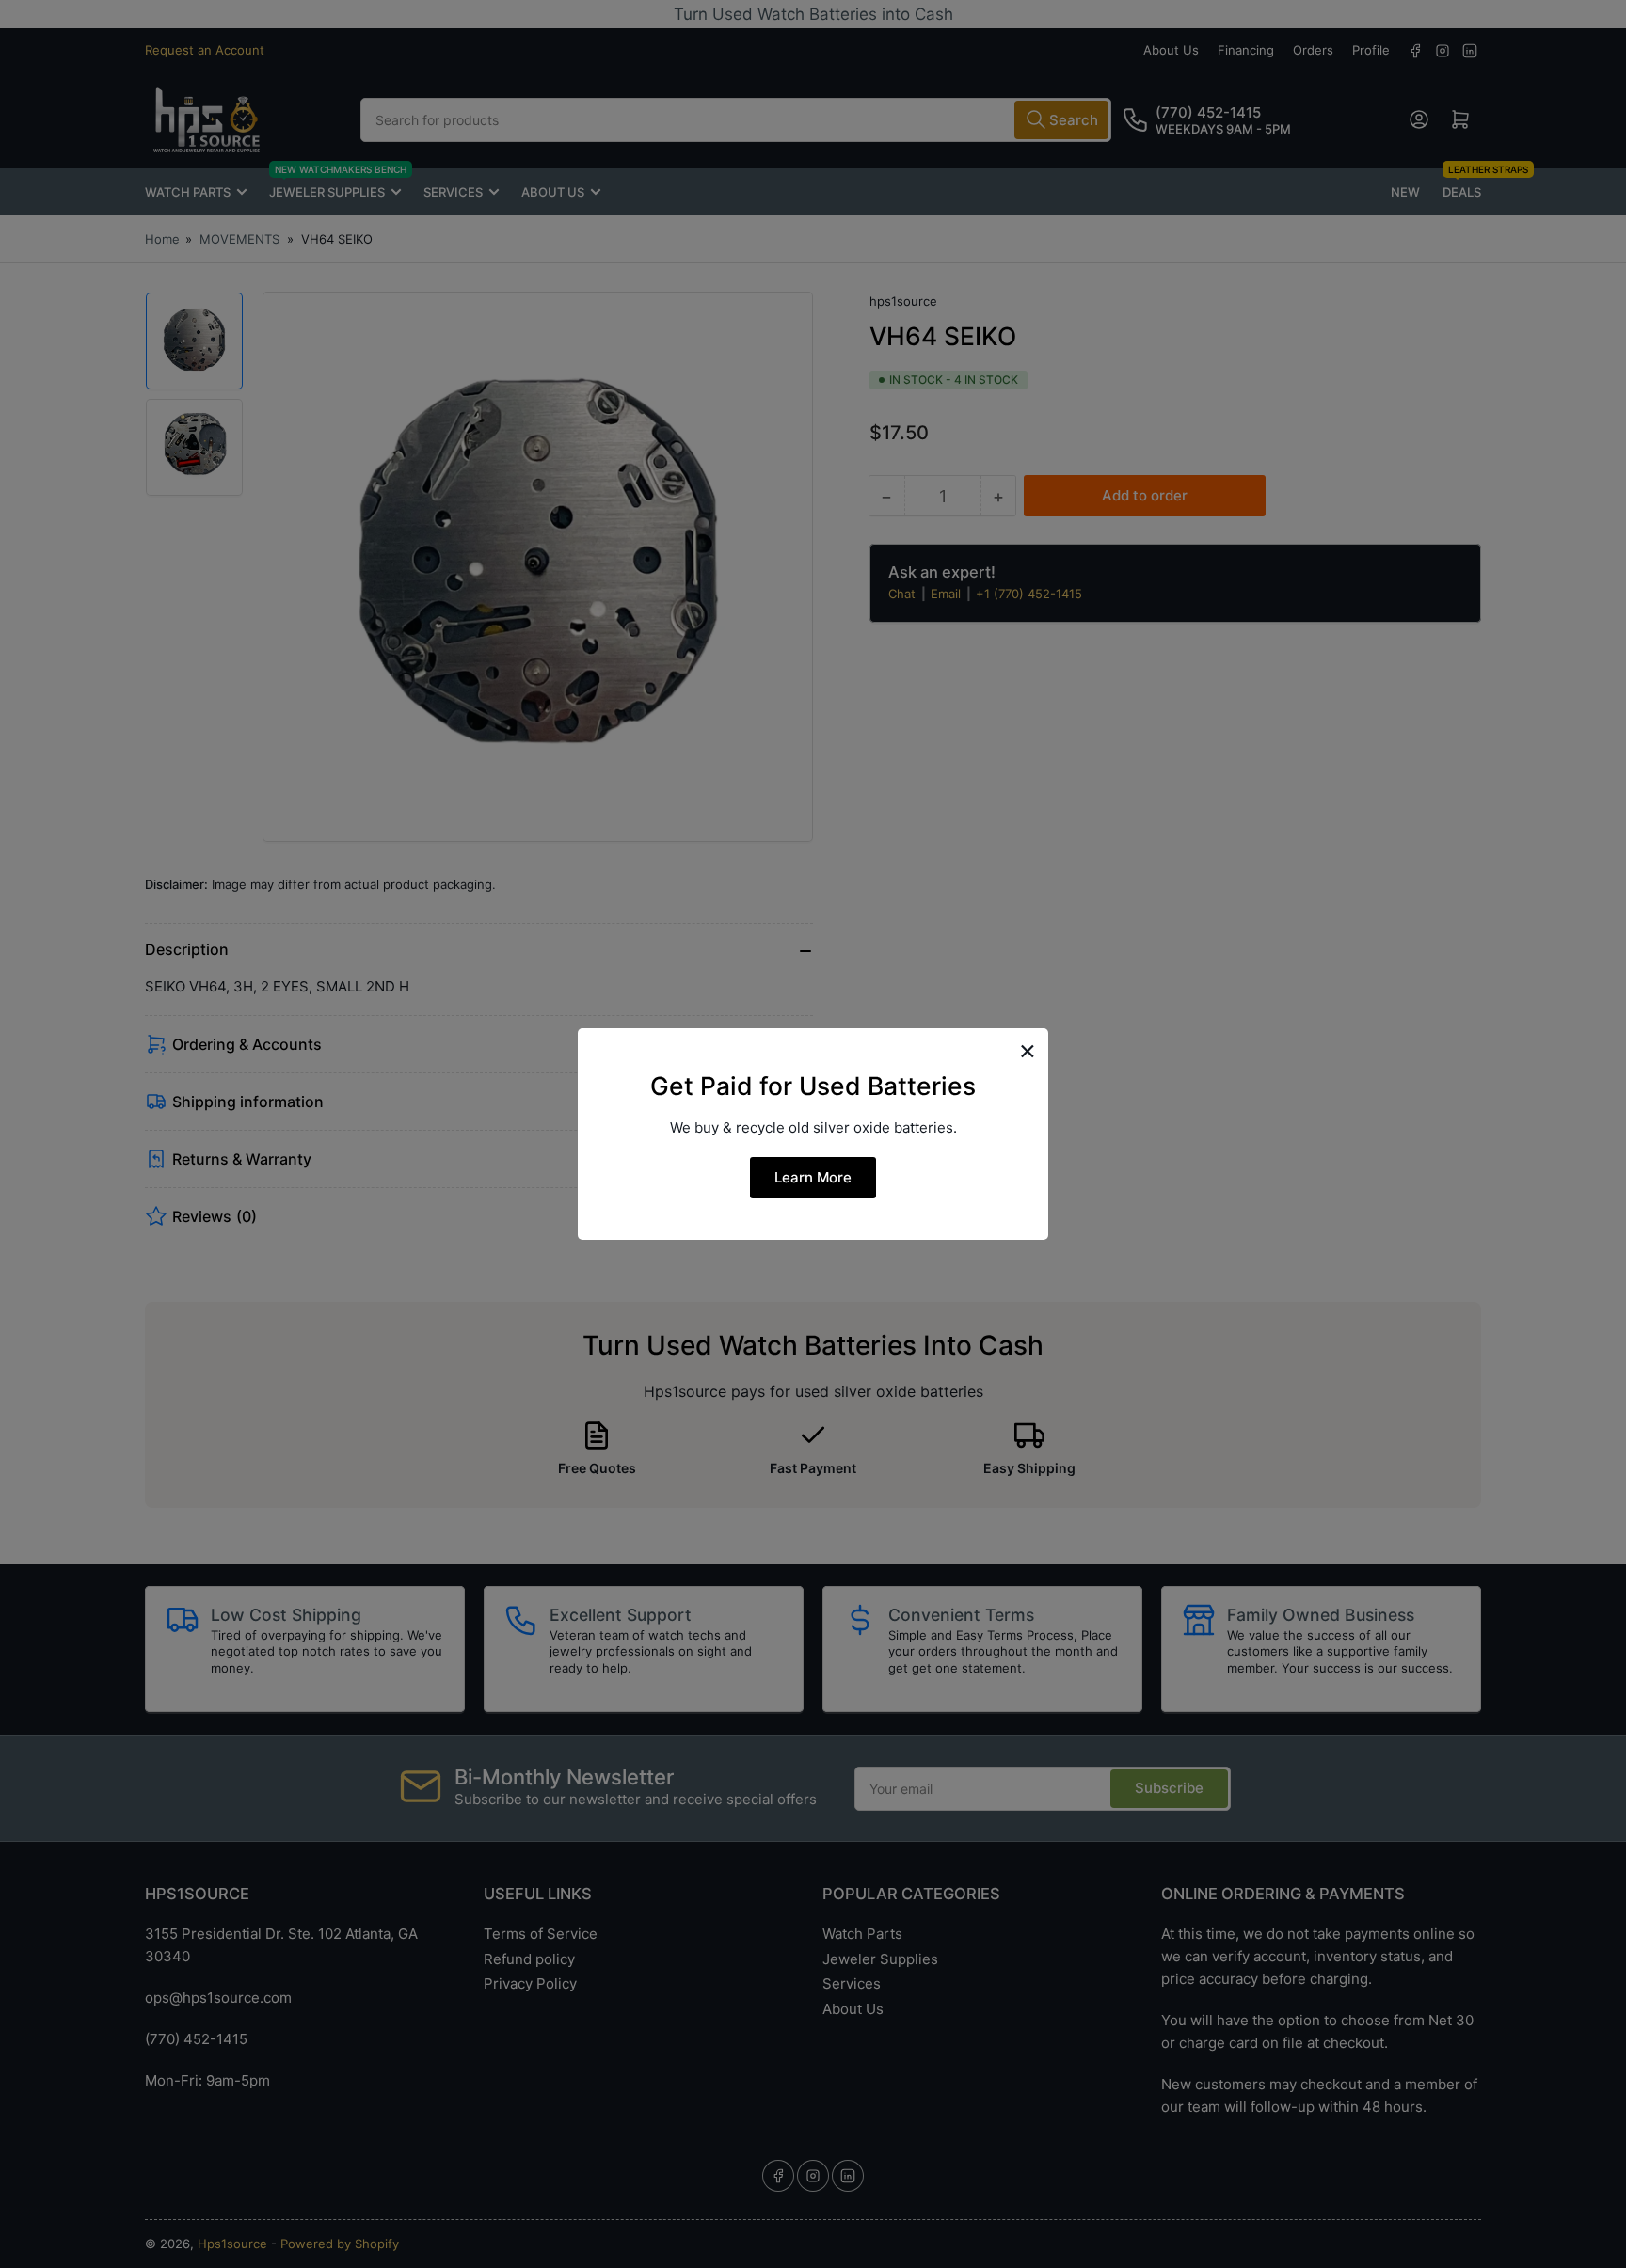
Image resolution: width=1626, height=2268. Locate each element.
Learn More (813, 1177)
